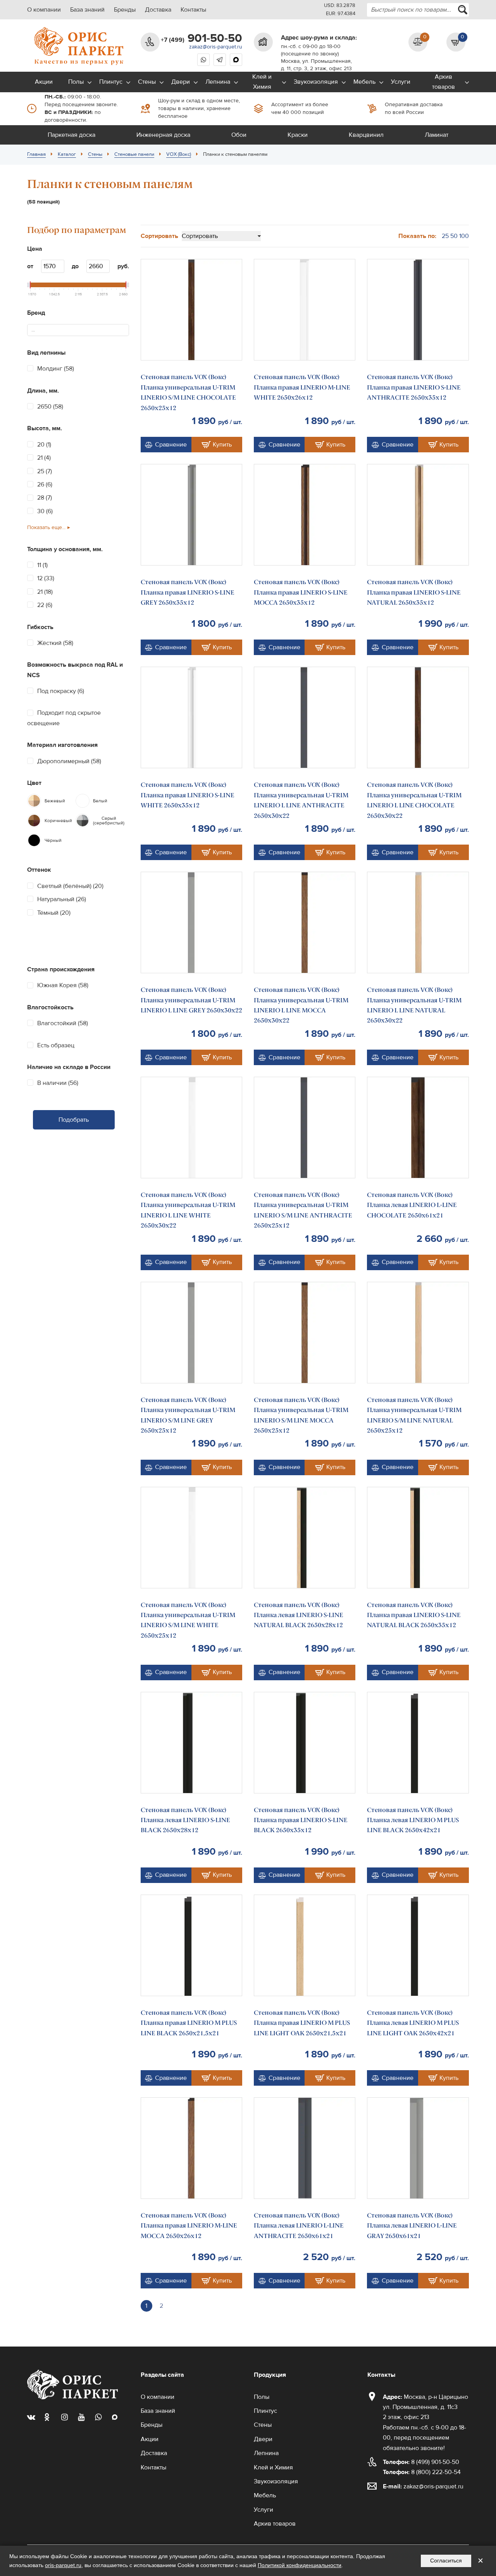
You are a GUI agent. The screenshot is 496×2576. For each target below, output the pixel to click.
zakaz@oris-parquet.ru (216, 47)
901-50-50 (201, 38)
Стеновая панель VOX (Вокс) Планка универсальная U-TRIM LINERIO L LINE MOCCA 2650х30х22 (301, 1005)
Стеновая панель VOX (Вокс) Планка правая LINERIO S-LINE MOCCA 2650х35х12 (301, 592)
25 (445, 236)
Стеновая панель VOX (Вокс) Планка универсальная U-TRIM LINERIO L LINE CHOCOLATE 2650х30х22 (414, 800)
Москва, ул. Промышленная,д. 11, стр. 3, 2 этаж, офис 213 (316, 65)
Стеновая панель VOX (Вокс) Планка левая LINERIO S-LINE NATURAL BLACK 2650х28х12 (299, 1615)
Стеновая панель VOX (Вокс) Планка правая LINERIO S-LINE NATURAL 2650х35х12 (414, 592)
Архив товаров (443, 82)
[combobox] (418, 10)
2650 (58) (50, 407)
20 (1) (44, 445)
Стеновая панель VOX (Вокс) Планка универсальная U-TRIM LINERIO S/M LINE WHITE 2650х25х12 (188, 1620)
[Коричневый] (34, 821)
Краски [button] (298, 135)
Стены (147, 82)
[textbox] (36, 330)
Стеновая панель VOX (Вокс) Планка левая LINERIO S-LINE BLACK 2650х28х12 (185, 1820)
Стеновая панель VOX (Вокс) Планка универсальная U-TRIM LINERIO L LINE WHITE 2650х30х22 (188, 1210)
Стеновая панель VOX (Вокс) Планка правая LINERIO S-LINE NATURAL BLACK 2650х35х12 (414, 1615)
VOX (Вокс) (179, 154)
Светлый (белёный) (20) (70, 886)
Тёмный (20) (54, 913)
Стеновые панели (134, 154)
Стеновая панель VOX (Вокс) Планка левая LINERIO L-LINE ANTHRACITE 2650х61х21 (299, 2226)
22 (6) (45, 605)
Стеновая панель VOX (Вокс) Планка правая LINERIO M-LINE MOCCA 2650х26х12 (189, 2226)
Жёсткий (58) (55, 643)
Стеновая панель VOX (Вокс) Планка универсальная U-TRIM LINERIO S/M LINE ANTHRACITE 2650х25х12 (303, 1210)
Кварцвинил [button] (366, 135)
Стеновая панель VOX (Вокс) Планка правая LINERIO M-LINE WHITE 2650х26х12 (302, 387)
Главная (36, 154)
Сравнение (171, 445)
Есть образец (56, 1045)
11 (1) (42, 565)
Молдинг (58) (56, 369)
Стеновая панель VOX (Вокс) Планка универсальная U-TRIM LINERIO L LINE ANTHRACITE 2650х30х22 (301, 800)
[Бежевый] (34, 801)
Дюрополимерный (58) (69, 761)
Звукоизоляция (316, 82)
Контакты (193, 10)
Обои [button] (239, 135)
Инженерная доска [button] (163, 135)
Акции (44, 82)
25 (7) (45, 471)
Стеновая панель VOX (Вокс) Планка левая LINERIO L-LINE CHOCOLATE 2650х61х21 (412, 1205)
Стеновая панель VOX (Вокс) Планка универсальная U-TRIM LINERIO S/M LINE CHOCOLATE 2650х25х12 (188, 392)
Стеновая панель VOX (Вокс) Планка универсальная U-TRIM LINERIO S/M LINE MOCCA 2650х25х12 (301, 1415)
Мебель (364, 82)
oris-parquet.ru (63, 2565)
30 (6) (45, 511)
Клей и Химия (262, 82)
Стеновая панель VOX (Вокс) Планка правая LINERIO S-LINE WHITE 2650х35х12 (188, 795)
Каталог (67, 154)
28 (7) (45, 498)
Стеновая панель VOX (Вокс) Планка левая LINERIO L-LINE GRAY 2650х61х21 (412, 2226)
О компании (44, 10)
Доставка (158, 10)
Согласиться (446, 2560)
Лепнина (218, 82)
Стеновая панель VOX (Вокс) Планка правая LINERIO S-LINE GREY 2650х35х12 (188, 592)
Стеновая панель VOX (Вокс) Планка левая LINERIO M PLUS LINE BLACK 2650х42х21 (413, 1820)
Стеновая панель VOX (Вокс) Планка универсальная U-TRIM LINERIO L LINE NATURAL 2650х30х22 (414, 1005)
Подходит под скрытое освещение (64, 718)
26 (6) (45, 485)
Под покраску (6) (61, 691)
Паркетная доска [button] (71, 135)
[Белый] (83, 801)
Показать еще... (46, 528)
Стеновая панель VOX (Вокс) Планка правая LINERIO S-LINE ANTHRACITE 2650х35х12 (414, 387)
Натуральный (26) (62, 899)
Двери (181, 82)
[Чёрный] (34, 840)
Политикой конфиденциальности (300, 2565)
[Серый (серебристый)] (83, 821)
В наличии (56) (58, 1083)
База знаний (87, 10)
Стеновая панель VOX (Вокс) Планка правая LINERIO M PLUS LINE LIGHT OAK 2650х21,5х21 (302, 2023)
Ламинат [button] (437, 135)
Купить (222, 445)
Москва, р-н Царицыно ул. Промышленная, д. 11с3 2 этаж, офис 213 (425, 2407)
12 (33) (46, 578)
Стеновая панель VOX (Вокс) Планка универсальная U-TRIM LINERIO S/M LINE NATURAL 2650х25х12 (414, 1415)
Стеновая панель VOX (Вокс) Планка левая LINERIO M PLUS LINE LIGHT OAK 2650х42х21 (413, 2023)
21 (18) (45, 592)
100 (464, 236)
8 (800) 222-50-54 (422, 2472)
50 (454, 236)
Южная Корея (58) (63, 985)
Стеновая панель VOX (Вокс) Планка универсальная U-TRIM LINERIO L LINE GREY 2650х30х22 (191, 1000)
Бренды (125, 10)
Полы (76, 82)
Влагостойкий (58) (63, 1023)
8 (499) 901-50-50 (421, 2462)
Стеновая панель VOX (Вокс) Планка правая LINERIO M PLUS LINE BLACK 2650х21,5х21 (189, 2023)
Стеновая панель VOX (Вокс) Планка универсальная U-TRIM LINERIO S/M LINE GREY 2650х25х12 (188, 1415)
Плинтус (111, 82)
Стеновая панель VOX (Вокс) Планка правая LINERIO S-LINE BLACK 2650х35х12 (301, 1820)
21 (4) (44, 458)
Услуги (401, 82)
